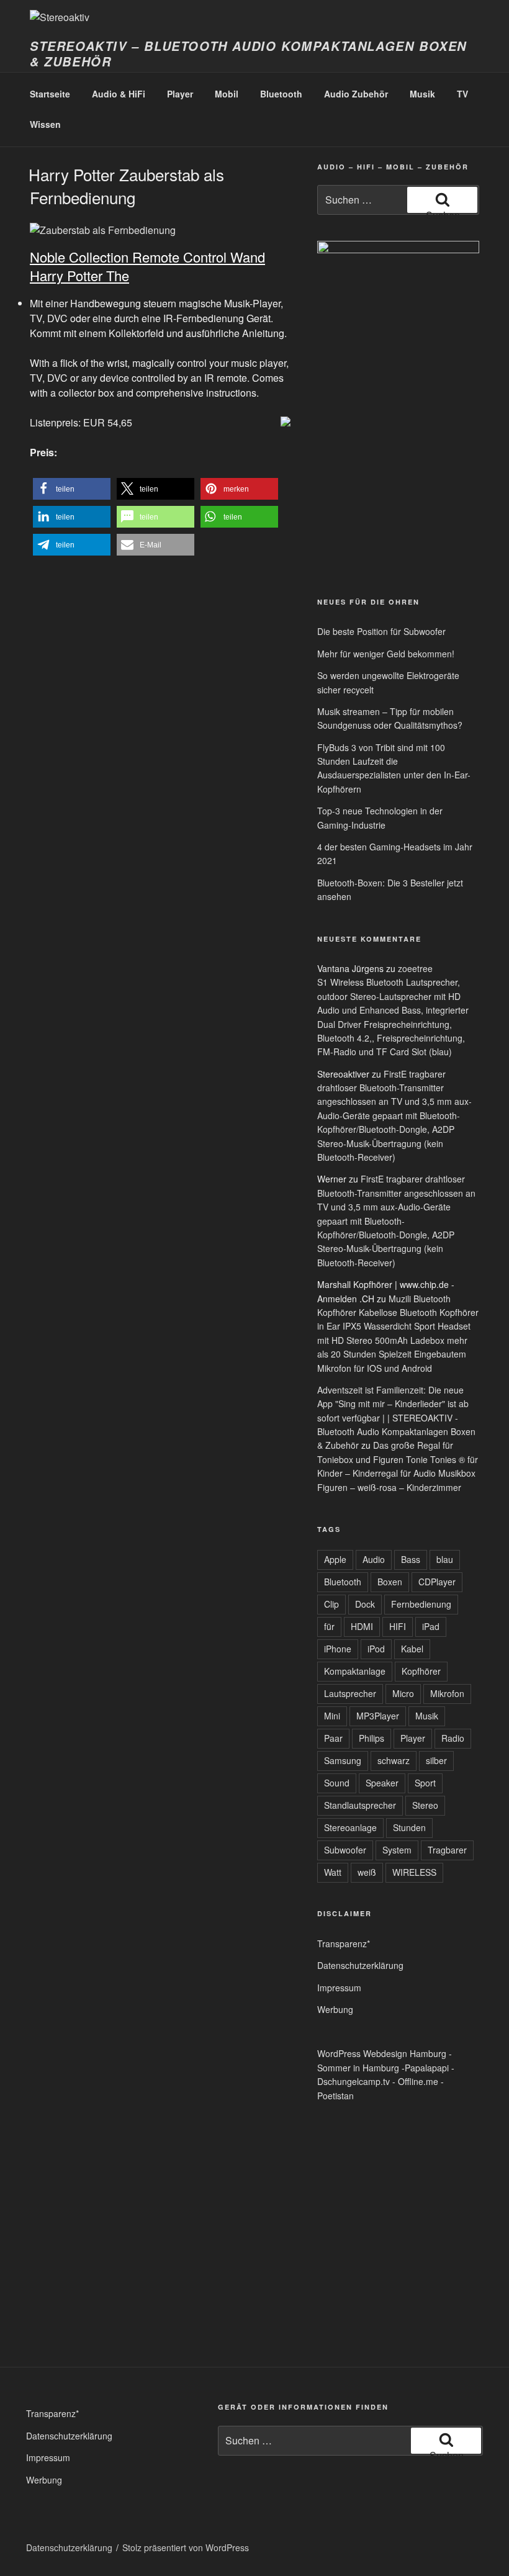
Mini (332, 1716)
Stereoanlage (350, 1827)
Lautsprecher (350, 1693)
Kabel (412, 1649)
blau (445, 1559)
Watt (333, 1872)
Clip (331, 1604)
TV (462, 94)
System (397, 1850)
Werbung (335, 2009)
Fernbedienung (421, 1604)
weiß (367, 1872)
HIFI (398, 1626)
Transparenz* (344, 1943)
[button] (72, 489)
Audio (374, 1559)
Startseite (50, 94)
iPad (431, 1626)
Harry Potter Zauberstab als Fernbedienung (126, 185)
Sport (425, 1783)
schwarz (394, 1760)
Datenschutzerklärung (360, 1965)
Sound (337, 1783)
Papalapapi (427, 2068)
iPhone (338, 1649)
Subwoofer (345, 1850)
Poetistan (336, 2096)
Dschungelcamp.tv (354, 2081)
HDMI (362, 1626)
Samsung (343, 1760)
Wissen (45, 124)
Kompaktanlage (355, 1671)
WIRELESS (414, 1872)
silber (436, 1760)
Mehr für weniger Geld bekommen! (386, 654)
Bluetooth (281, 94)
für (329, 1626)
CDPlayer (437, 1582)
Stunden (409, 1827)
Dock (365, 1604)
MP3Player (378, 1716)
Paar (333, 1738)
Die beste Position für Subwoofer (381, 631)
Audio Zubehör (356, 94)
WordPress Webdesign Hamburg (382, 2053)
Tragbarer (447, 1850)
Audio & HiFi (119, 94)
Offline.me (418, 2081)
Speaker (382, 1783)
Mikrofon (447, 1693)
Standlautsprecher (360, 1805)
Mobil (227, 94)
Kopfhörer (421, 1671)
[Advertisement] (348, 490)
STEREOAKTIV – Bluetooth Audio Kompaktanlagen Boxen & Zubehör (248, 54)
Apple (335, 1559)
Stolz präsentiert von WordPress (186, 2547)
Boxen (390, 1582)
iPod (376, 1649)
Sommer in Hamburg (358, 2068)
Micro (403, 1693)
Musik (422, 94)
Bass (411, 1559)
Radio (453, 1738)
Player (180, 94)
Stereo (425, 1805)
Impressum (339, 1988)
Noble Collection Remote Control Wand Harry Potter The (147, 266)
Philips (372, 1738)
